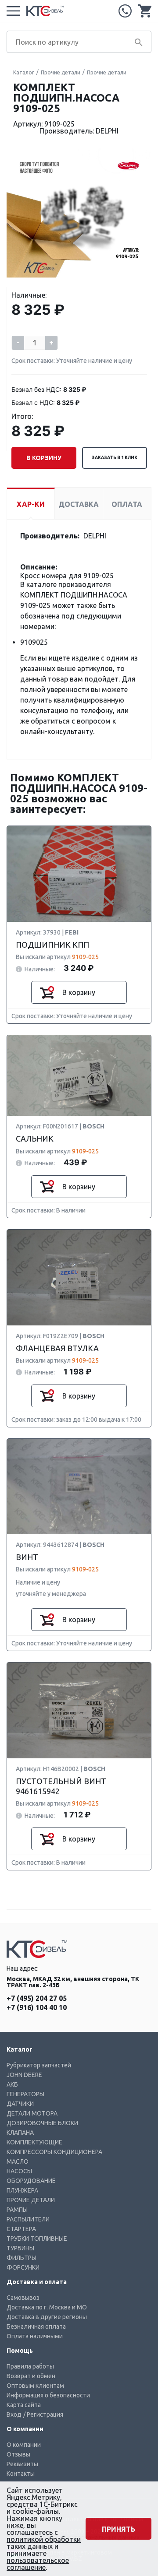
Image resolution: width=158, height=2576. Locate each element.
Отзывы (18, 2454)
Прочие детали (61, 72)
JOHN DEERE (24, 2075)
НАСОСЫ (19, 2171)
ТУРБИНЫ (20, 2248)
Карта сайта (24, 2405)
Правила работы (30, 2366)
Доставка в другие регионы (47, 2317)
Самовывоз (23, 2298)
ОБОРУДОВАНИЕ (31, 2181)
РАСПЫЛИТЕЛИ (28, 2219)
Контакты (21, 2474)
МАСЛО (18, 2161)
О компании (24, 2445)
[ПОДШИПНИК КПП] (79, 874)
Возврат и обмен (31, 2376)
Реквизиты (22, 2464)
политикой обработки (44, 2539)
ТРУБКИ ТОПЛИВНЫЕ (37, 2239)
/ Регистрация (43, 2414)
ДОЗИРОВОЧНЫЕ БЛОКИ (42, 2123)
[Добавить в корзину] (47, 992)
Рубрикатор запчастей (39, 2065)
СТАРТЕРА (21, 2229)
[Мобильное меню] (13, 11)
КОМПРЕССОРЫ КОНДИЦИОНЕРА (54, 2152)
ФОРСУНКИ (23, 2267)
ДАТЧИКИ (20, 2104)
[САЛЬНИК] (79, 1076)
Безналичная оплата (36, 2326)
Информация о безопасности (48, 2395)
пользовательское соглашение (38, 2564)
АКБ (12, 2084)
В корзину (44, 458)
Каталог (24, 72)
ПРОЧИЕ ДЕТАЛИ (31, 2200)
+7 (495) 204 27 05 (125, 11)
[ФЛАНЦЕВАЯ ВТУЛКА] (79, 1278)
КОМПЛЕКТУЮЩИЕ (34, 2142)
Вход (14, 2414)
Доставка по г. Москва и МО (47, 2307)
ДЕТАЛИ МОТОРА (32, 2113)
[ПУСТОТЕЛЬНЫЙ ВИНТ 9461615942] (79, 1711)
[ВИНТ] (79, 1487)
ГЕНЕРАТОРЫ (25, 2094)
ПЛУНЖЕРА (22, 2190)
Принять (118, 2529)
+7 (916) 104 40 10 (37, 2007)
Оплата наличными (35, 2336)
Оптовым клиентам (35, 2386)
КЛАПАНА (20, 2133)
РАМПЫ (17, 2210)
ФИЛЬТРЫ (22, 2258)
